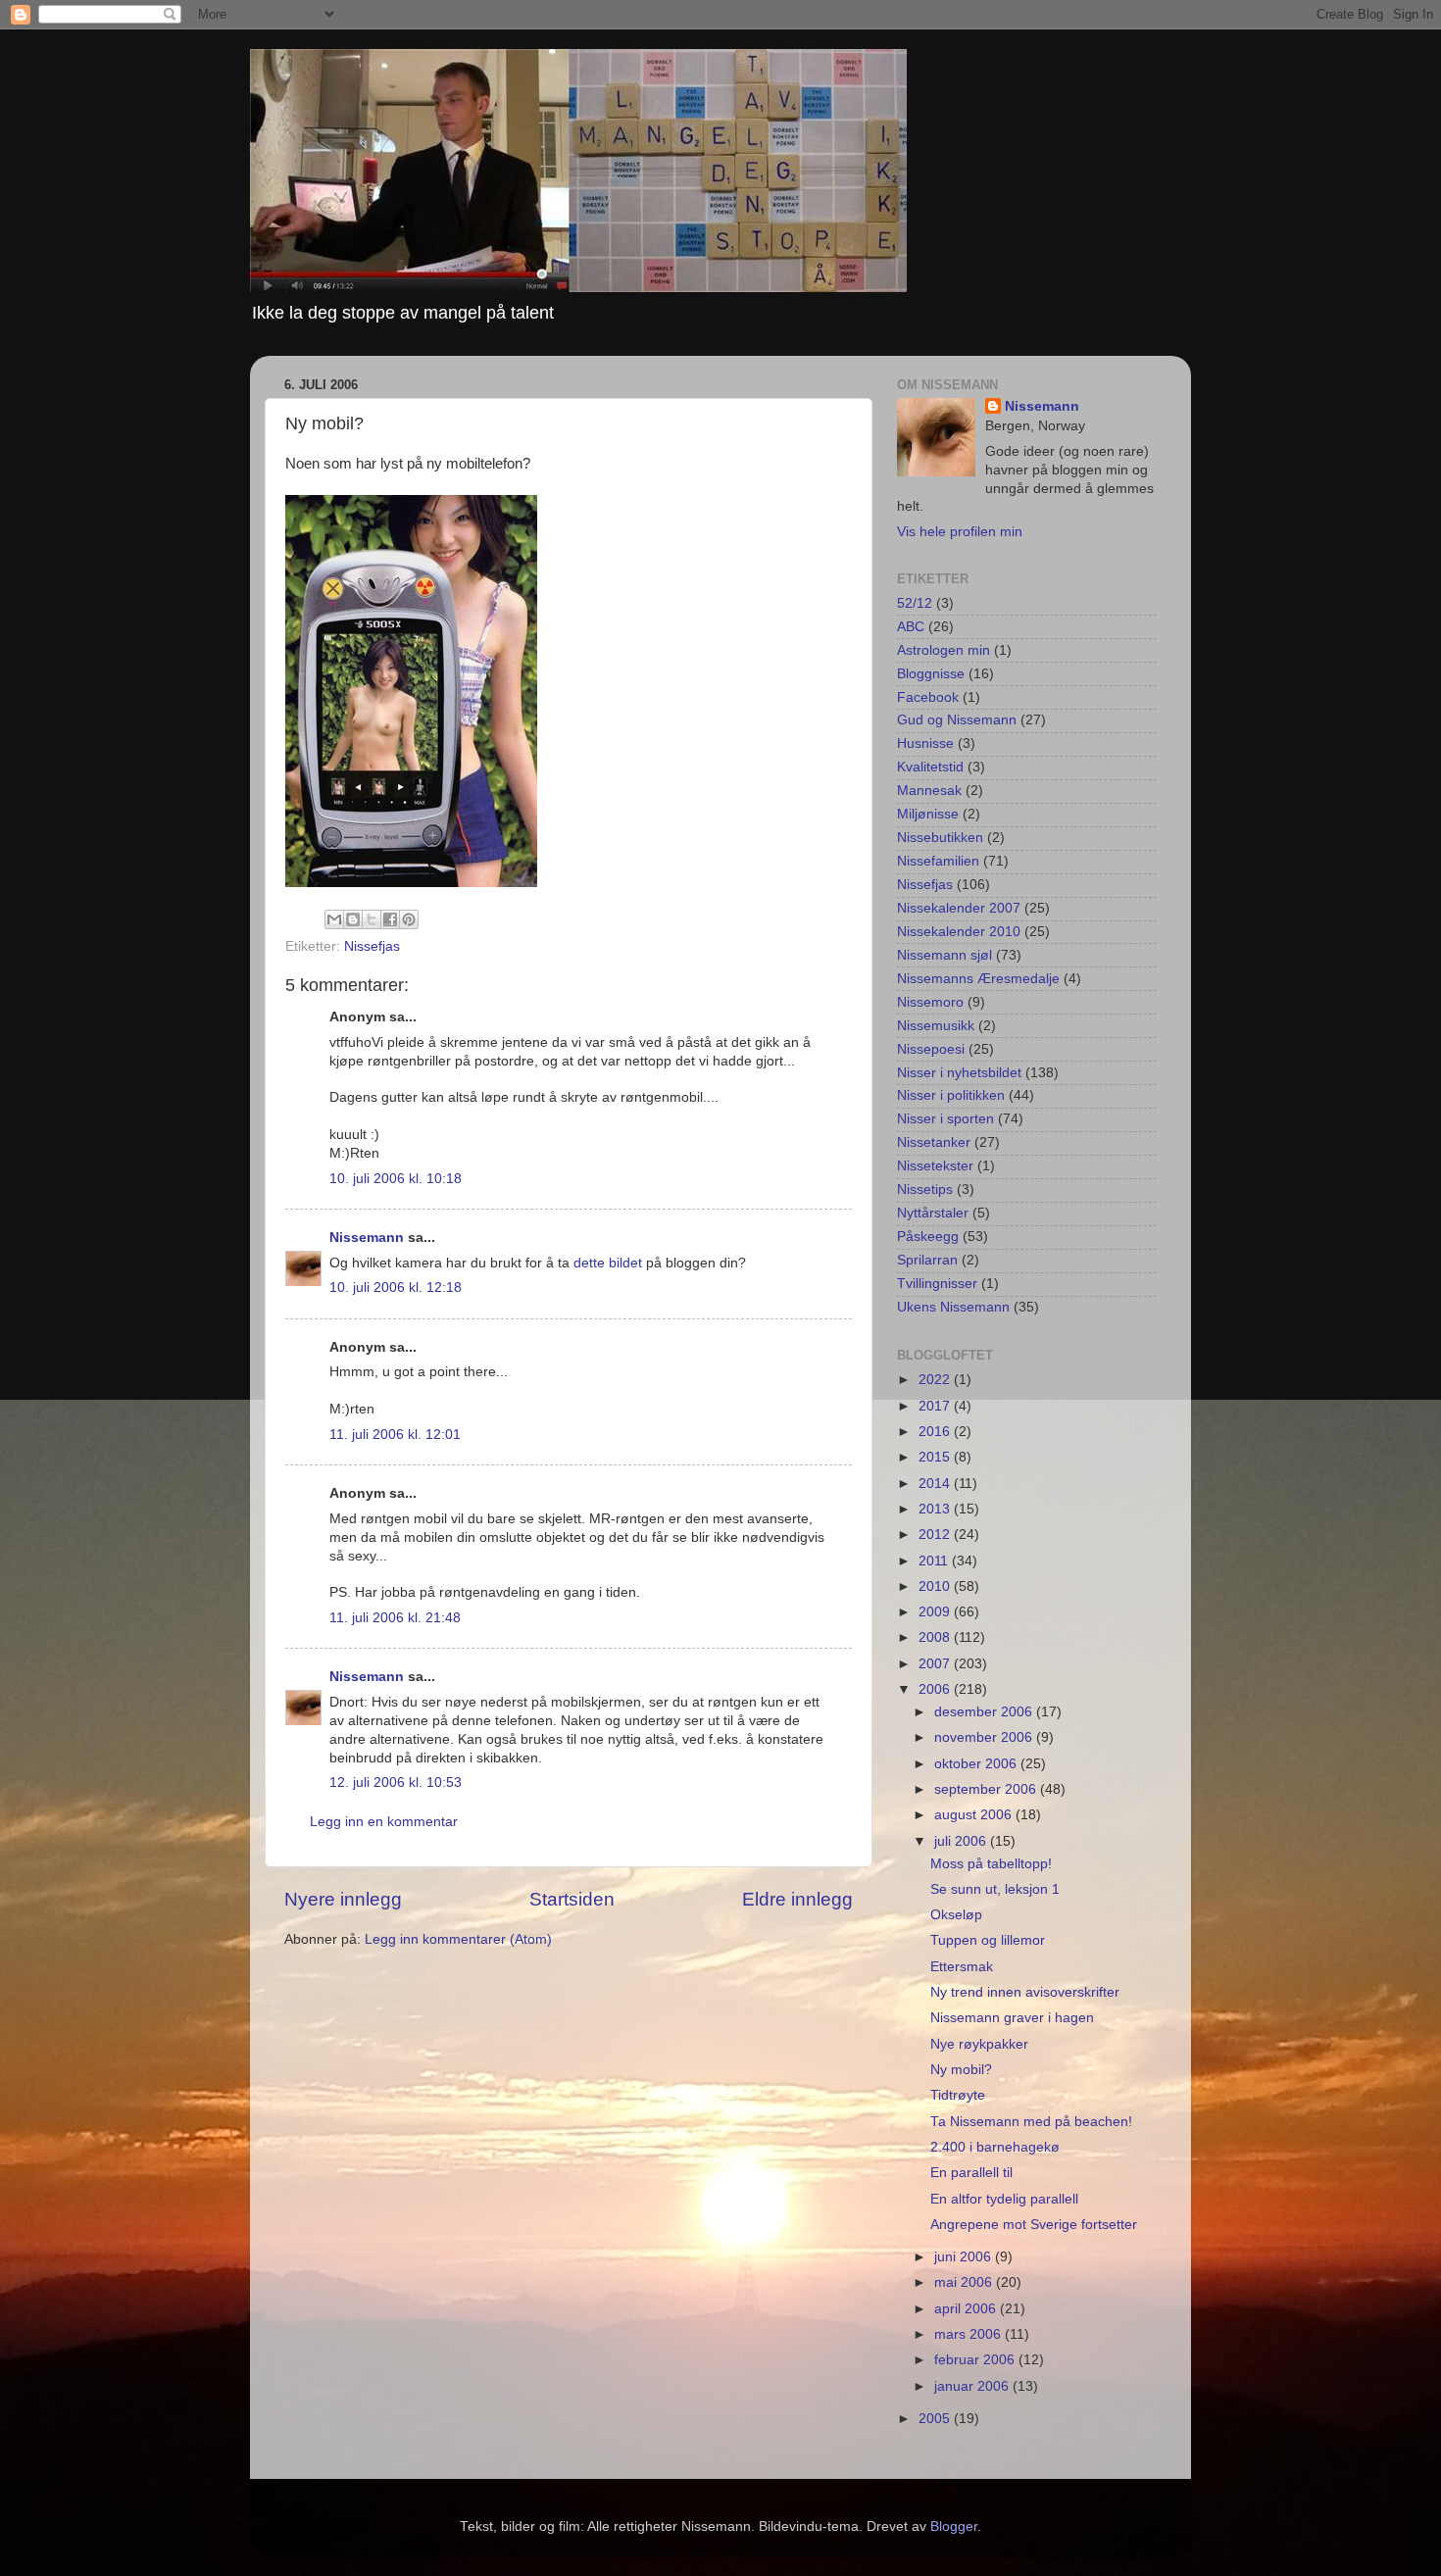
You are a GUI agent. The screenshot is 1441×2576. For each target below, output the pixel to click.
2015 (936, 1457)
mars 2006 (969, 2334)
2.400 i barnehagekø (995, 2147)
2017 (936, 1406)
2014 (936, 1484)
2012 (936, 1535)
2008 (936, 1637)
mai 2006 (965, 2282)
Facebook (928, 697)
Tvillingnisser (937, 1284)
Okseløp (956, 1915)
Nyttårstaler (933, 1213)
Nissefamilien (938, 861)
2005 (936, 2419)
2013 (936, 1509)
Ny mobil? (961, 2070)
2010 (936, 1586)
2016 (936, 1432)
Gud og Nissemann (957, 720)
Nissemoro (930, 1002)
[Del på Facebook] (390, 919)
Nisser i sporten (945, 1119)
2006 (936, 1689)
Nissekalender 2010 (959, 932)
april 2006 (967, 2309)
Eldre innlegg (797, 1899)
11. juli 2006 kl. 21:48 (395, 1618)
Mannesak (929, 791)
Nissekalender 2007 (959, 908)
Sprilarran (927, 1260)
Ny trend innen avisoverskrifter (1025, 1992)
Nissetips (925, 1189)
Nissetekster (935, 1166)
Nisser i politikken (951, 1095)
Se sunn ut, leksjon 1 (995, 1889)
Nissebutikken (940, 838)
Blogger (954, 2526)
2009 (936, 1612)
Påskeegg (928, 1237)
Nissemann (367, 1238)
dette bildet (608, 1263)
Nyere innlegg (343, 1899)
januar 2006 (973, 2386)
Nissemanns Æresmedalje (978, 979)
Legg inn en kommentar (384, 1822)
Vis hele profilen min (960, 532)
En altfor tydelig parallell (1004, 2199)
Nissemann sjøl (944, 955)
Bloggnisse (931, 674)
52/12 (915, 603)
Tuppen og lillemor (988, 1940)
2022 (936, 1380)
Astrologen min (944, 650)
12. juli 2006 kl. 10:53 (396, 1783)
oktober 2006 (977, 1764)
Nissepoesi (931, 1049)
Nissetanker (934, 1142)
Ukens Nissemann (953, 1307)
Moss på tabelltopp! (991, 1864)
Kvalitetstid (930, 767)
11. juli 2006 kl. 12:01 (395, 1435)
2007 (936, 1664)
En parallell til (971, 2173)
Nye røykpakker (979, 2044)
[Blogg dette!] (353, 919)
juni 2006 (965, 2257)
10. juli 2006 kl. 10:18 (396, 1179)
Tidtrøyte (958, 2095)
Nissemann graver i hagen (1012, 2018)
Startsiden (572, 1899)
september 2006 (987, 1789)
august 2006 (975, 1815)
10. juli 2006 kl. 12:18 (396, 1288)
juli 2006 (962, 1841)
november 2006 (985, 1737)
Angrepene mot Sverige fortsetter (1034, 2225)
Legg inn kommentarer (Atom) (458, 1939)
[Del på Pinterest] (409, 919)
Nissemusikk (936, 1026)
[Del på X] (372, 919)
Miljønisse (928, 814)
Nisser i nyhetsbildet (959, 1073)
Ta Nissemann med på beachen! (1031, 2122)
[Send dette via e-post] (334, 919)
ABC (911, 627)
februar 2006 (976, 2360)
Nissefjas (372, 946)
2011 (935, 1561)
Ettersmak (962, 1967)
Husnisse (925, 743)
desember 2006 (985, 1712)
